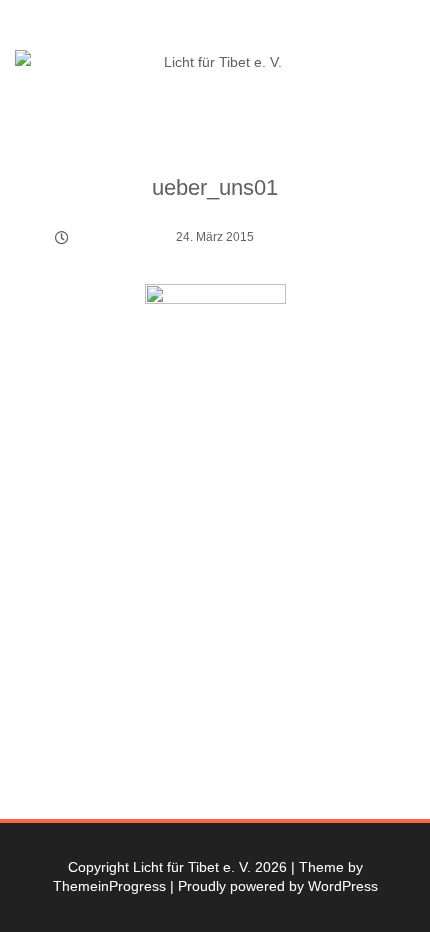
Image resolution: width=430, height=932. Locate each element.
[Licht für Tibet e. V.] (215, 62)
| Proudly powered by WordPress (274, 886)
